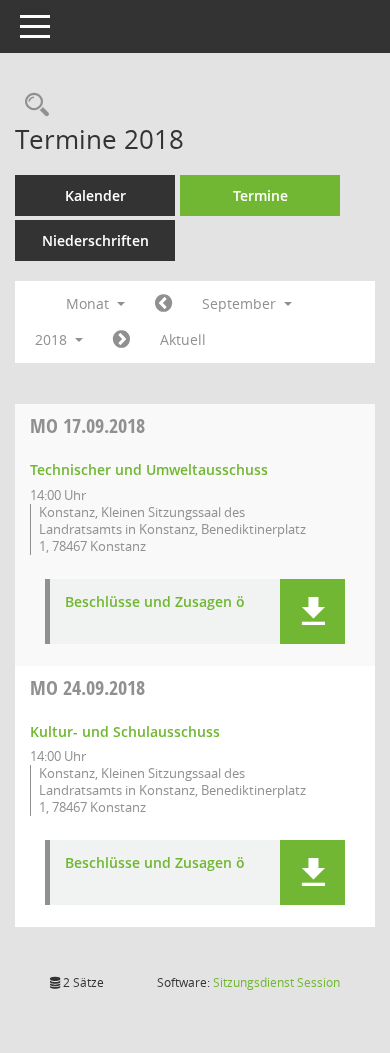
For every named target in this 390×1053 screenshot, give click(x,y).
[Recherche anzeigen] (32, 105)
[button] (312, 611)
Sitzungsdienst (276, 982)
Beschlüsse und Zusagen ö (155, 602)
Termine (260, 195)
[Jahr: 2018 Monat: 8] (163, 304)
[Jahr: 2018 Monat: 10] (121, 340)
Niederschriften (95, 240)
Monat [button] (89, 303)
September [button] (241, 303)
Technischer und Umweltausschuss (149, 469)
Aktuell (183, 339)
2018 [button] (53, 339)
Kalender (95, 195)
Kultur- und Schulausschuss (125, 731)
